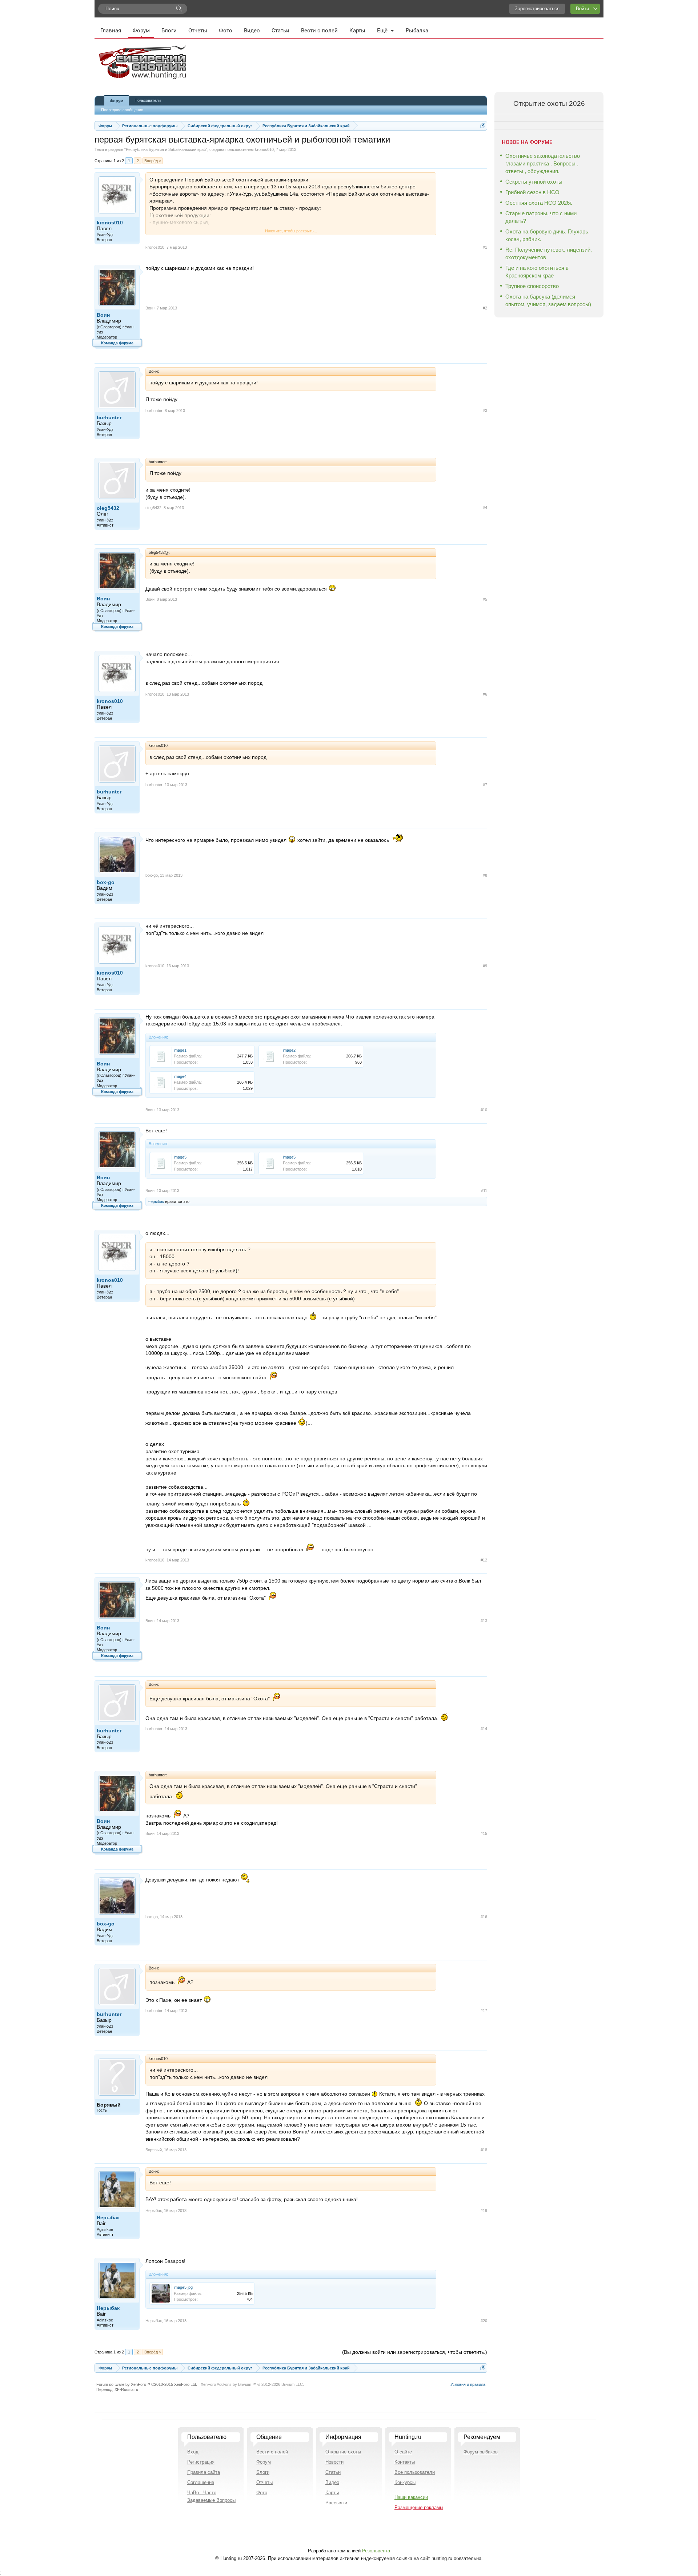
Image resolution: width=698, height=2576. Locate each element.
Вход (193, 2452)
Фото (226, 31)
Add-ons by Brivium (252, 2384)
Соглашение (201, 2482)
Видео (252, 31)
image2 (289, 1050)
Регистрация (201, 2462)
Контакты (405, 2462)
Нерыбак (156, 1201)
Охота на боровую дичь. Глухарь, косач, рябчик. (547, 235)
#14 (484, 1729)
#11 (484, 1191)
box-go (106, 882)
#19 (484, 2211)
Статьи (280, 31)
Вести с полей (319, 31)
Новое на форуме (527, 142)
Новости (334, 2462)
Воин (103, 315)
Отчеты (198, 31)
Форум (141, 31)
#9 (485, 966)
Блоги (169, 31)
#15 (484, 1833)
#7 (485, 785)
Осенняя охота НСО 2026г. (539, 203)
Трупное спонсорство (532, 286)
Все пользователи (415, 2472)
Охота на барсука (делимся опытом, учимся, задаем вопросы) (548, 300)
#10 (484, 1110)
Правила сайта (204, 2472)
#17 (484, 2011)
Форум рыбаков (481, 2452)
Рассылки (336, 2503)
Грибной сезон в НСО (532, 192)
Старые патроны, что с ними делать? (541, 217)
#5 (485, 599)
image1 (180, 1050)
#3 (485, 411)
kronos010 (264, 149)
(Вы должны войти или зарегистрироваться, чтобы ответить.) (415, 2352)
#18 (484, 2150)
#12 (484, 1560)
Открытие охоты (343, 2452)
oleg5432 (108, 508)
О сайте (403, 2452)
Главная (111, 31)
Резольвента (376, 2551)
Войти (582, 9)
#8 (485, 875)
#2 (485, 308)
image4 (180, 1076)
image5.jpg (183, 2287)
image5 (180, 1157)
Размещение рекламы (419, 2507)
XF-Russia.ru (126, 2389)
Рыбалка (417, 31)
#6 (485, 694)
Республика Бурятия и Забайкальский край (166, 149)
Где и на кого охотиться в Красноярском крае (537, 272)
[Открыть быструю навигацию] (483, 126)
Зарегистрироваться (537, 9)
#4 (485, 508)
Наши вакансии (411, 2497)
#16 (484, 1917)
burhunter (109, 417)
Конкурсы (405, 2482)
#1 (485, 247)
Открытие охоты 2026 (549, 103)
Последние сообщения (122, 110)
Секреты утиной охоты (534, 182)
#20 (484, 2321)
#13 (484, 1621)
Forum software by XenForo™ (147, 2384)
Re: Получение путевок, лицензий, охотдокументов (549, 253)
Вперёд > (153, 161)
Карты (357, 31)
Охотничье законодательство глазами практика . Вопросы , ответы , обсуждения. (543, 163)
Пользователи (148, 100)
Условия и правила (468, 2384)
